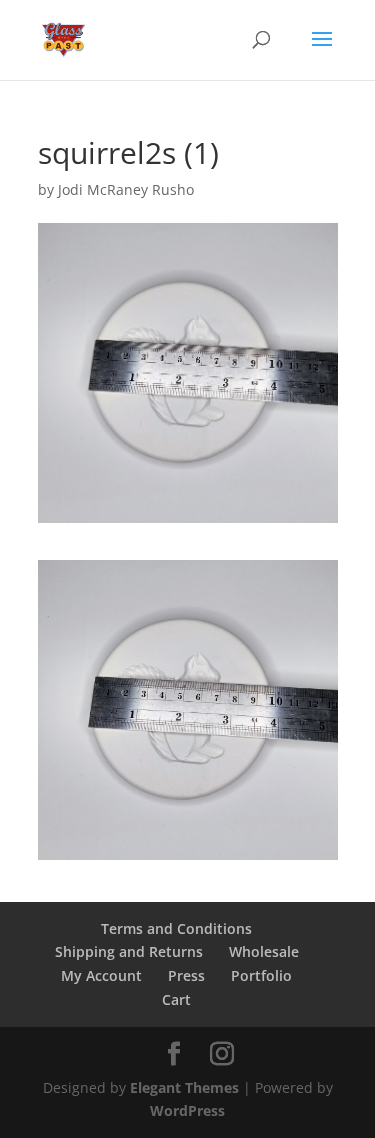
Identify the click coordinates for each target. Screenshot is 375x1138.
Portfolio (261, 975)
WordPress (187, 1110)
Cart (176, 999)
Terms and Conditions (176, 928)
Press (186, 975)
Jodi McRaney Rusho (126, 189)
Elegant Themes (184, 1087)
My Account (101, 975)
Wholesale (264, 951)
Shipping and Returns (129, 951)
